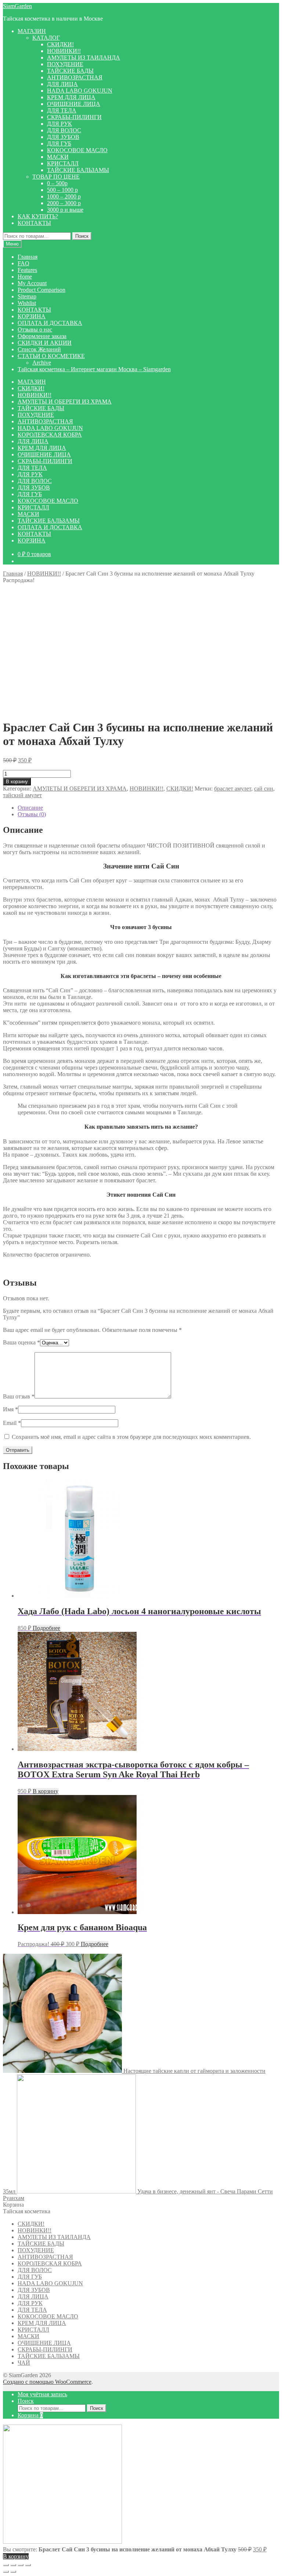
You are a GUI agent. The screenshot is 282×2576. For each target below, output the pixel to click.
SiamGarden (17, 6)
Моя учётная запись (42, 2394)
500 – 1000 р (62, 190)
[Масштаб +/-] (6, 2565)
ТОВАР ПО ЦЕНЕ (56, 177)
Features (27, 270)
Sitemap (27, 296)
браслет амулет (233, 789)
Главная (28, 257)
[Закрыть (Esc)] (28, 2565)
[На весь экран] (13, 2565)
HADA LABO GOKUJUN (80, 91)
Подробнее (46, 1628)
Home (25, 277)
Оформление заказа (42, 336)
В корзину (17, 782)
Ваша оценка (21, 1342)
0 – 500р (57, 183)
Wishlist (27, 303)
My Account (32, 283)
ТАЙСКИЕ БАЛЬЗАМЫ (78, 170)
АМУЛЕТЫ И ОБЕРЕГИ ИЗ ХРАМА (65, 402)
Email (12, 1423)
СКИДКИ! (60, 44)
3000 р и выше (65, 210)
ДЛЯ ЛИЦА (62, 84)
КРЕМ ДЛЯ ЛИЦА (71, 97)
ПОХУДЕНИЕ (65, 64)
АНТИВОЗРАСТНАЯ (75, 77)
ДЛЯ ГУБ (59, 144)
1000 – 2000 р (64, 196)
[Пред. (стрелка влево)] (6, 2572)
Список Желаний (39, 349)
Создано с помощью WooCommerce (47, 2382)
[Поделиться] (21, 2565)
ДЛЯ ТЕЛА (62, 110)
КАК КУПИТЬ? (38, 216)
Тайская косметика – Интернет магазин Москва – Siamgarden (94, 369)
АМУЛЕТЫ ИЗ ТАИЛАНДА (84, 58)
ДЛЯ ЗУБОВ (63, 137)
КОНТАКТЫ (34, 223)
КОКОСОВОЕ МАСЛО (77, 150)
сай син (264, 789)
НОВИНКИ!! (64, 51)
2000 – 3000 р (64, 203)
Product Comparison (41, 290)
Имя (10, 1409)
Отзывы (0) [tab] (32, 814)
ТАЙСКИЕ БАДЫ (70, 71)
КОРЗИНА (32, 316)
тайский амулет (22, 795)
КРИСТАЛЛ (63, 163)
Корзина (30, 2415)
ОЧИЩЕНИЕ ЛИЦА (74, 104)
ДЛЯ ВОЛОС (64, 130)
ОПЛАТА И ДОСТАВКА (50, 323)
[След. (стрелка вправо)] (13, 2572)
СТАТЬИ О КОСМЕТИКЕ (51, 356)
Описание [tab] (30, 808)
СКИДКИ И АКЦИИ (45, 343)
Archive (42, 363)
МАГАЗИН (32, 31)
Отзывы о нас (35, 329)
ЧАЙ (24, 2363)
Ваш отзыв (19, 1396)
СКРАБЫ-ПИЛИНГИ (74, 117)
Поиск (82, 236)
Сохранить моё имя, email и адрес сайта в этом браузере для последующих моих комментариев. (131, 1437)
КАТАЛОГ (46, 38)
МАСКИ (58, 157)
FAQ (23, 263)
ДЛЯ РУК (59, 124)
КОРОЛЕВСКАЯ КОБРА (50, 435)
